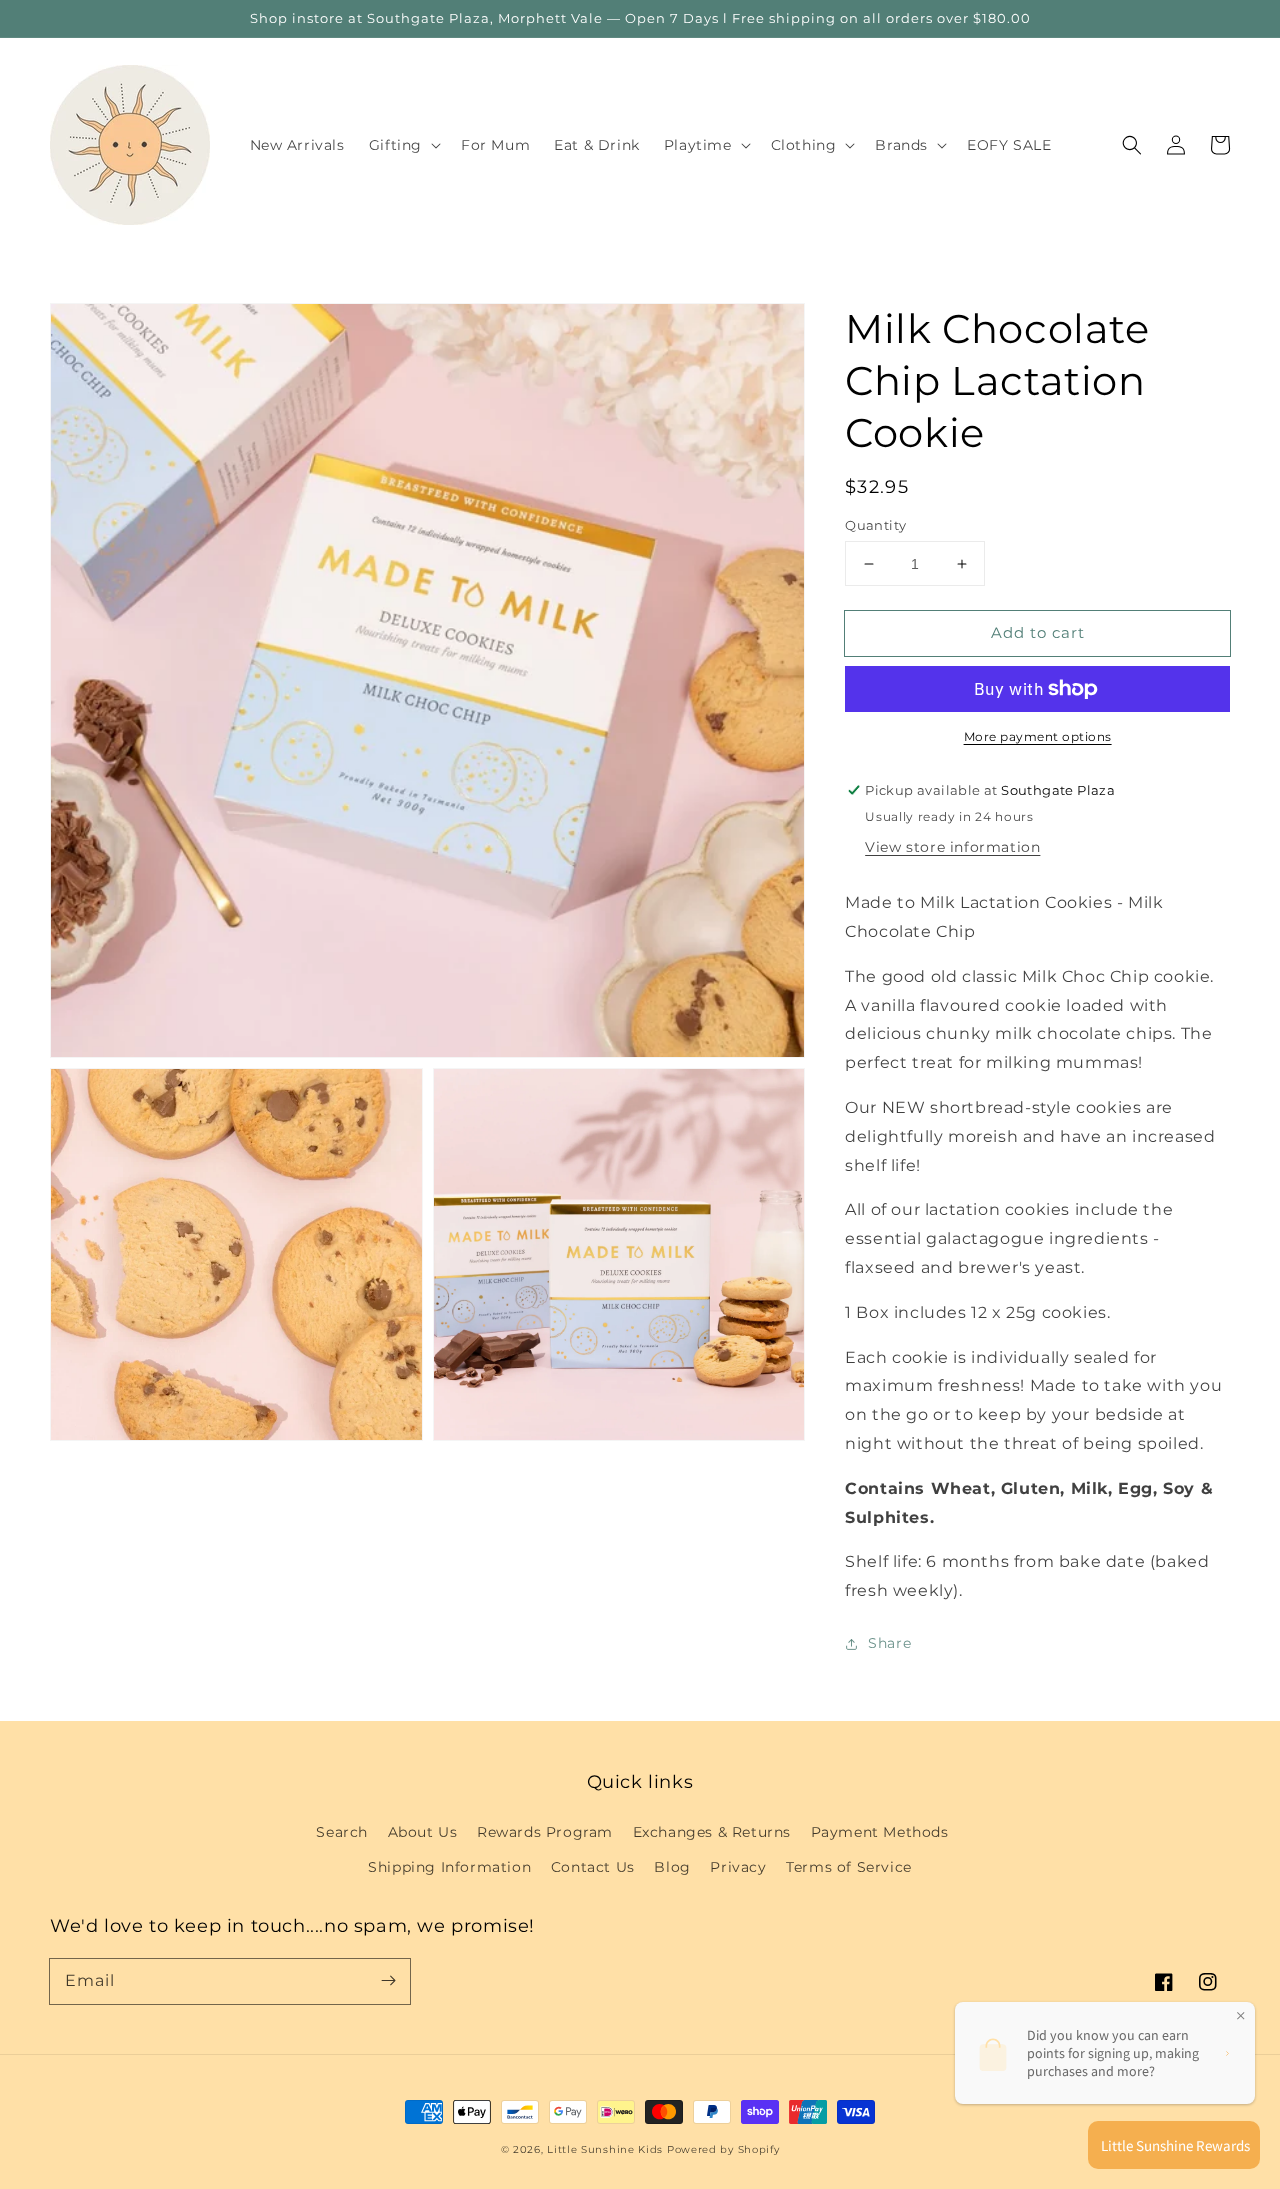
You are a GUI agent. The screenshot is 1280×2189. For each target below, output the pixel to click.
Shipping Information (449, 1867)
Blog (672, 1867)
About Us (423, 1832)
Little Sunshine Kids (605, 2149)
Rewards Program (545, 1832)
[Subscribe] (388, 1981)
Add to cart (1038, 632)
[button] (1132, 145)
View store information (952, 847)
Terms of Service (849, 1867)
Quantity (875, 525)
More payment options (1038, 736)
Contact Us (593, 1867)
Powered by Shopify (723, 2149)
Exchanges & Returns (712, 1832)
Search (342, 1832)
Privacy (738, 1867)
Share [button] (889, 1643)
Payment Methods (880, 1832)
